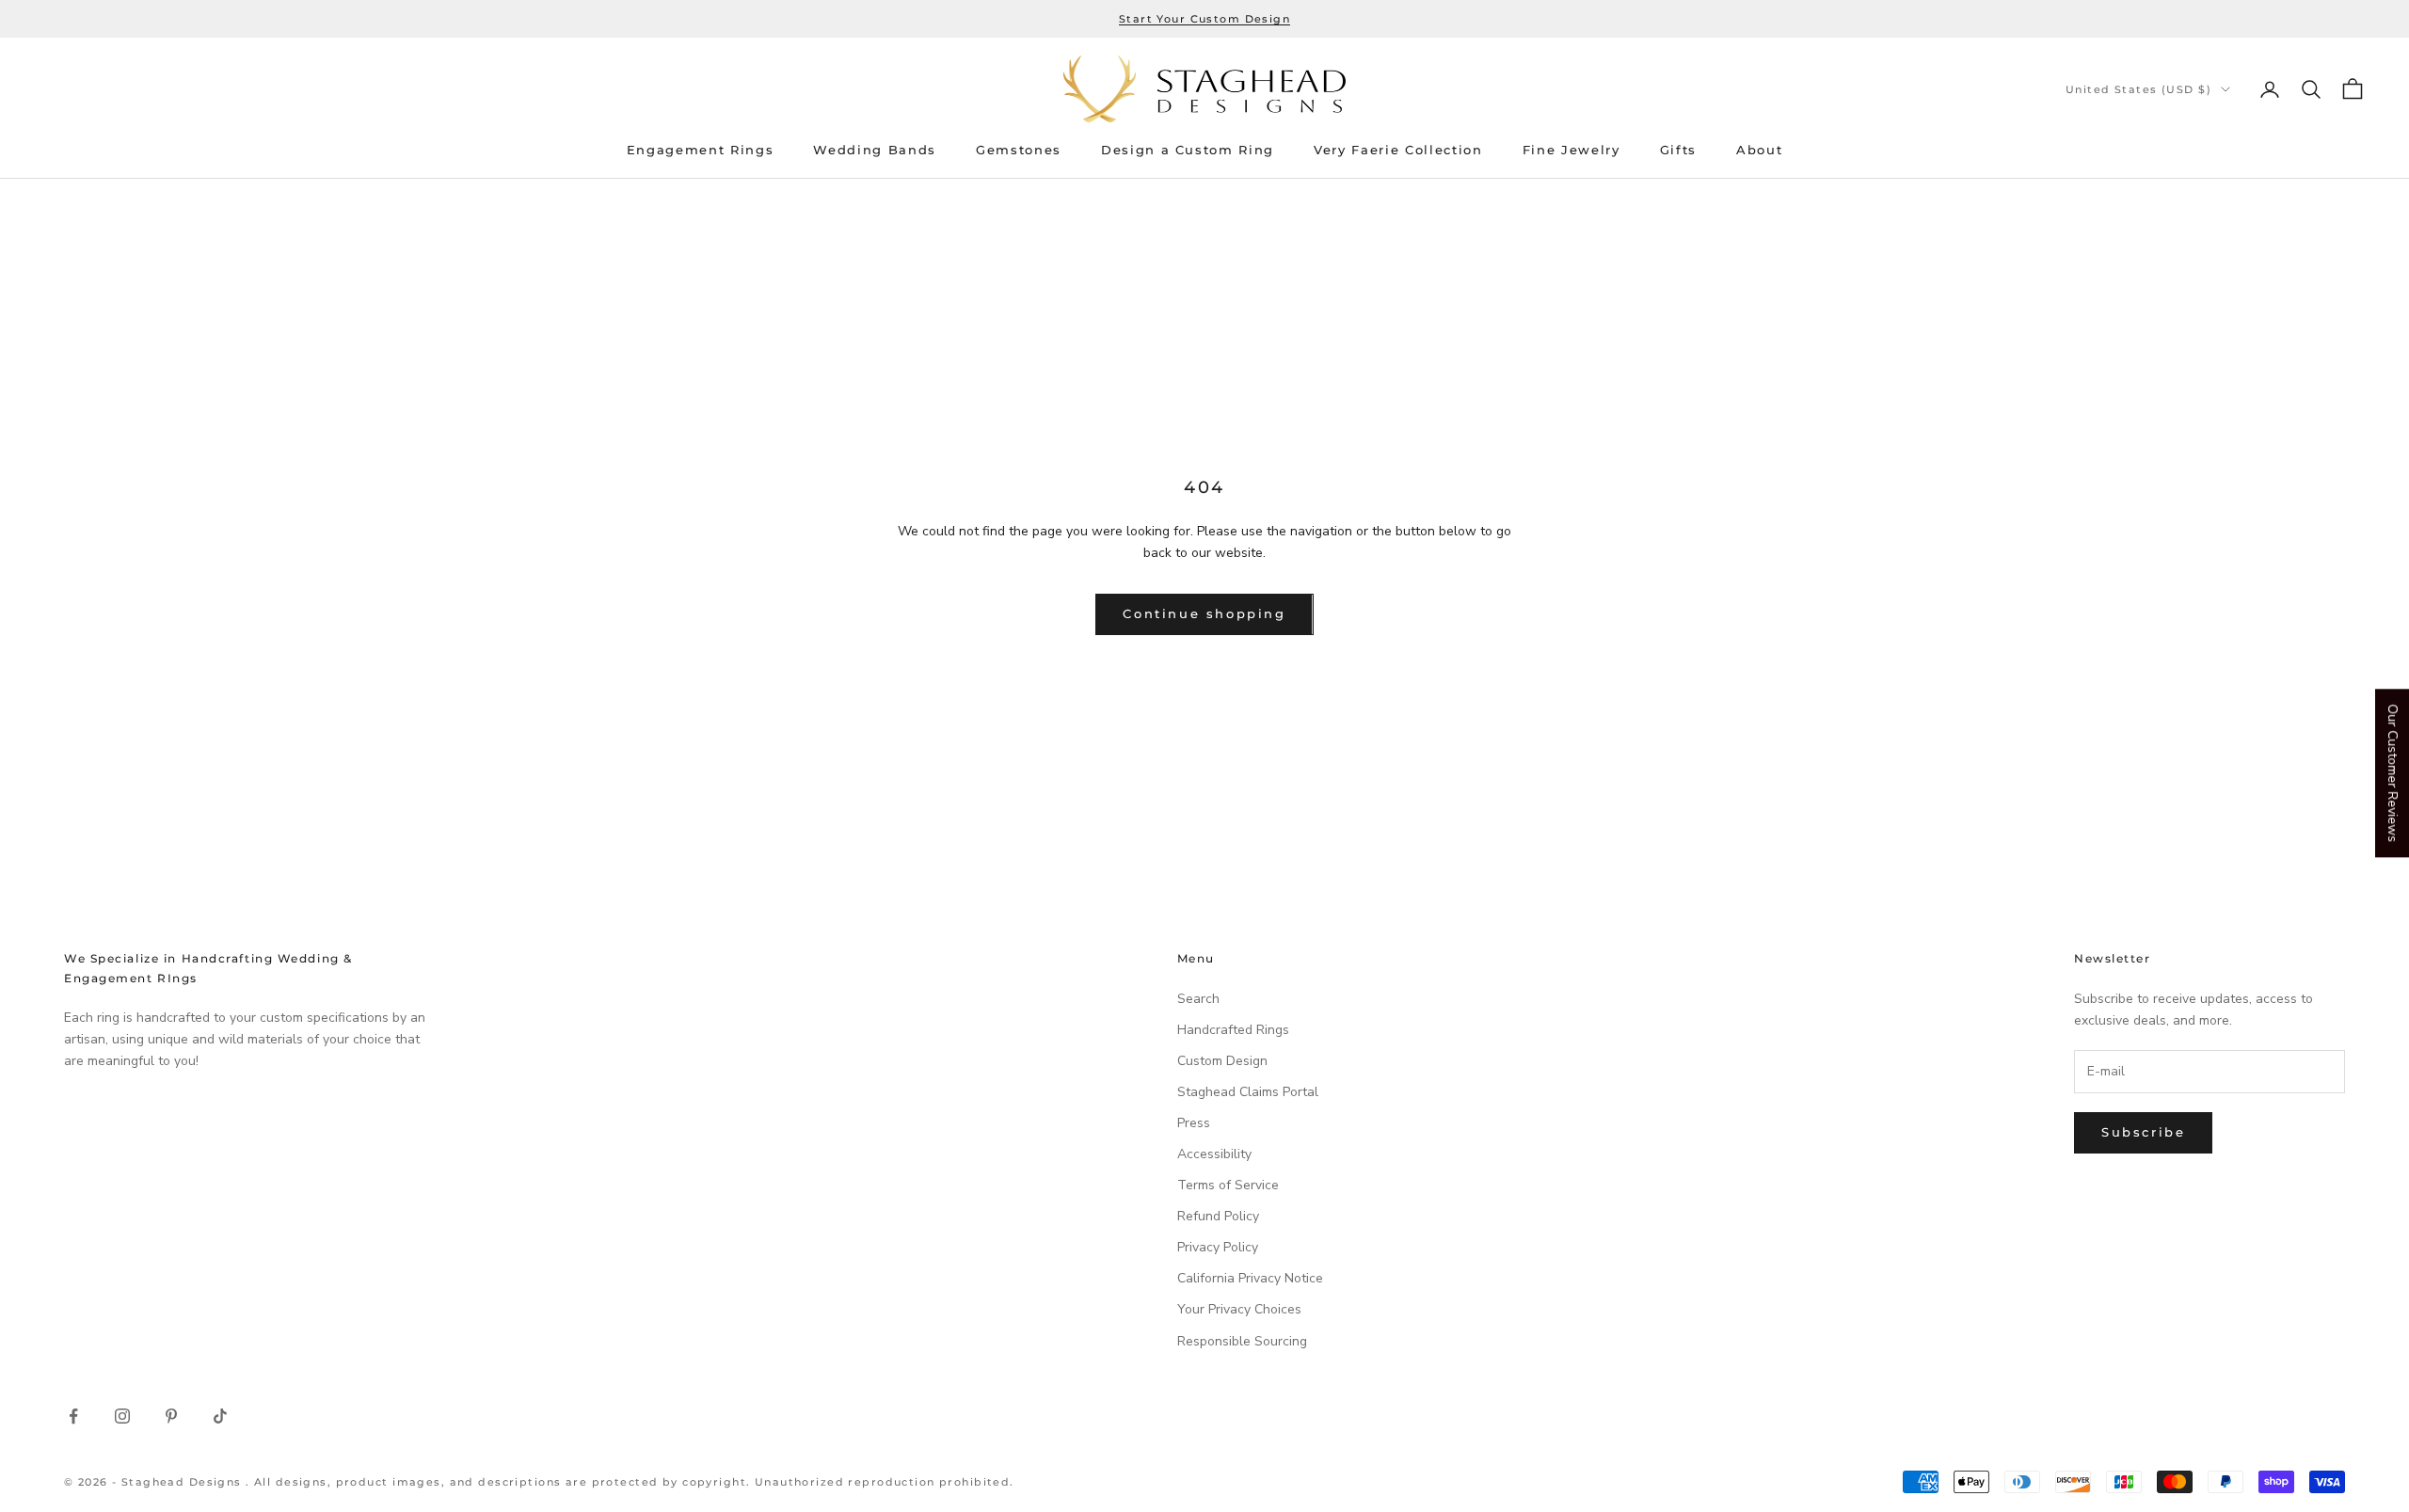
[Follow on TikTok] (220, 1416)
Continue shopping (1204, 613)
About (1759, 150)
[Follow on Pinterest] (171, 1416)
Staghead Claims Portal (1248, 1092)
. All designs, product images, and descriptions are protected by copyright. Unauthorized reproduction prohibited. (630, 1482)
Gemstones (1019, 150)
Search (1198, 999)
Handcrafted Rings (1233, 1030)
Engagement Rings (701, 150)
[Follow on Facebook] (73, 1416)
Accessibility (1214, 1154)
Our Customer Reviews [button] (2393, 773)
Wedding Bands (875, 150)
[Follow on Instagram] (122, 1416)
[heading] (1204, 89)
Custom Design (1222, 1061)
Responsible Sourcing (1242, 1341)
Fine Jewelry (1571, 150)
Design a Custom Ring (1188, 150)
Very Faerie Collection (1398, 150)
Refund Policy (1218, 1216)
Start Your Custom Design (1204, 19)
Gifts (1678, 150)
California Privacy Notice (1250, 1278)
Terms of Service (1228, 1185)
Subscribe (2143, 1132)
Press (1194, 1123)
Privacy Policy (1218, 1247)
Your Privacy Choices (1239, 1309)
